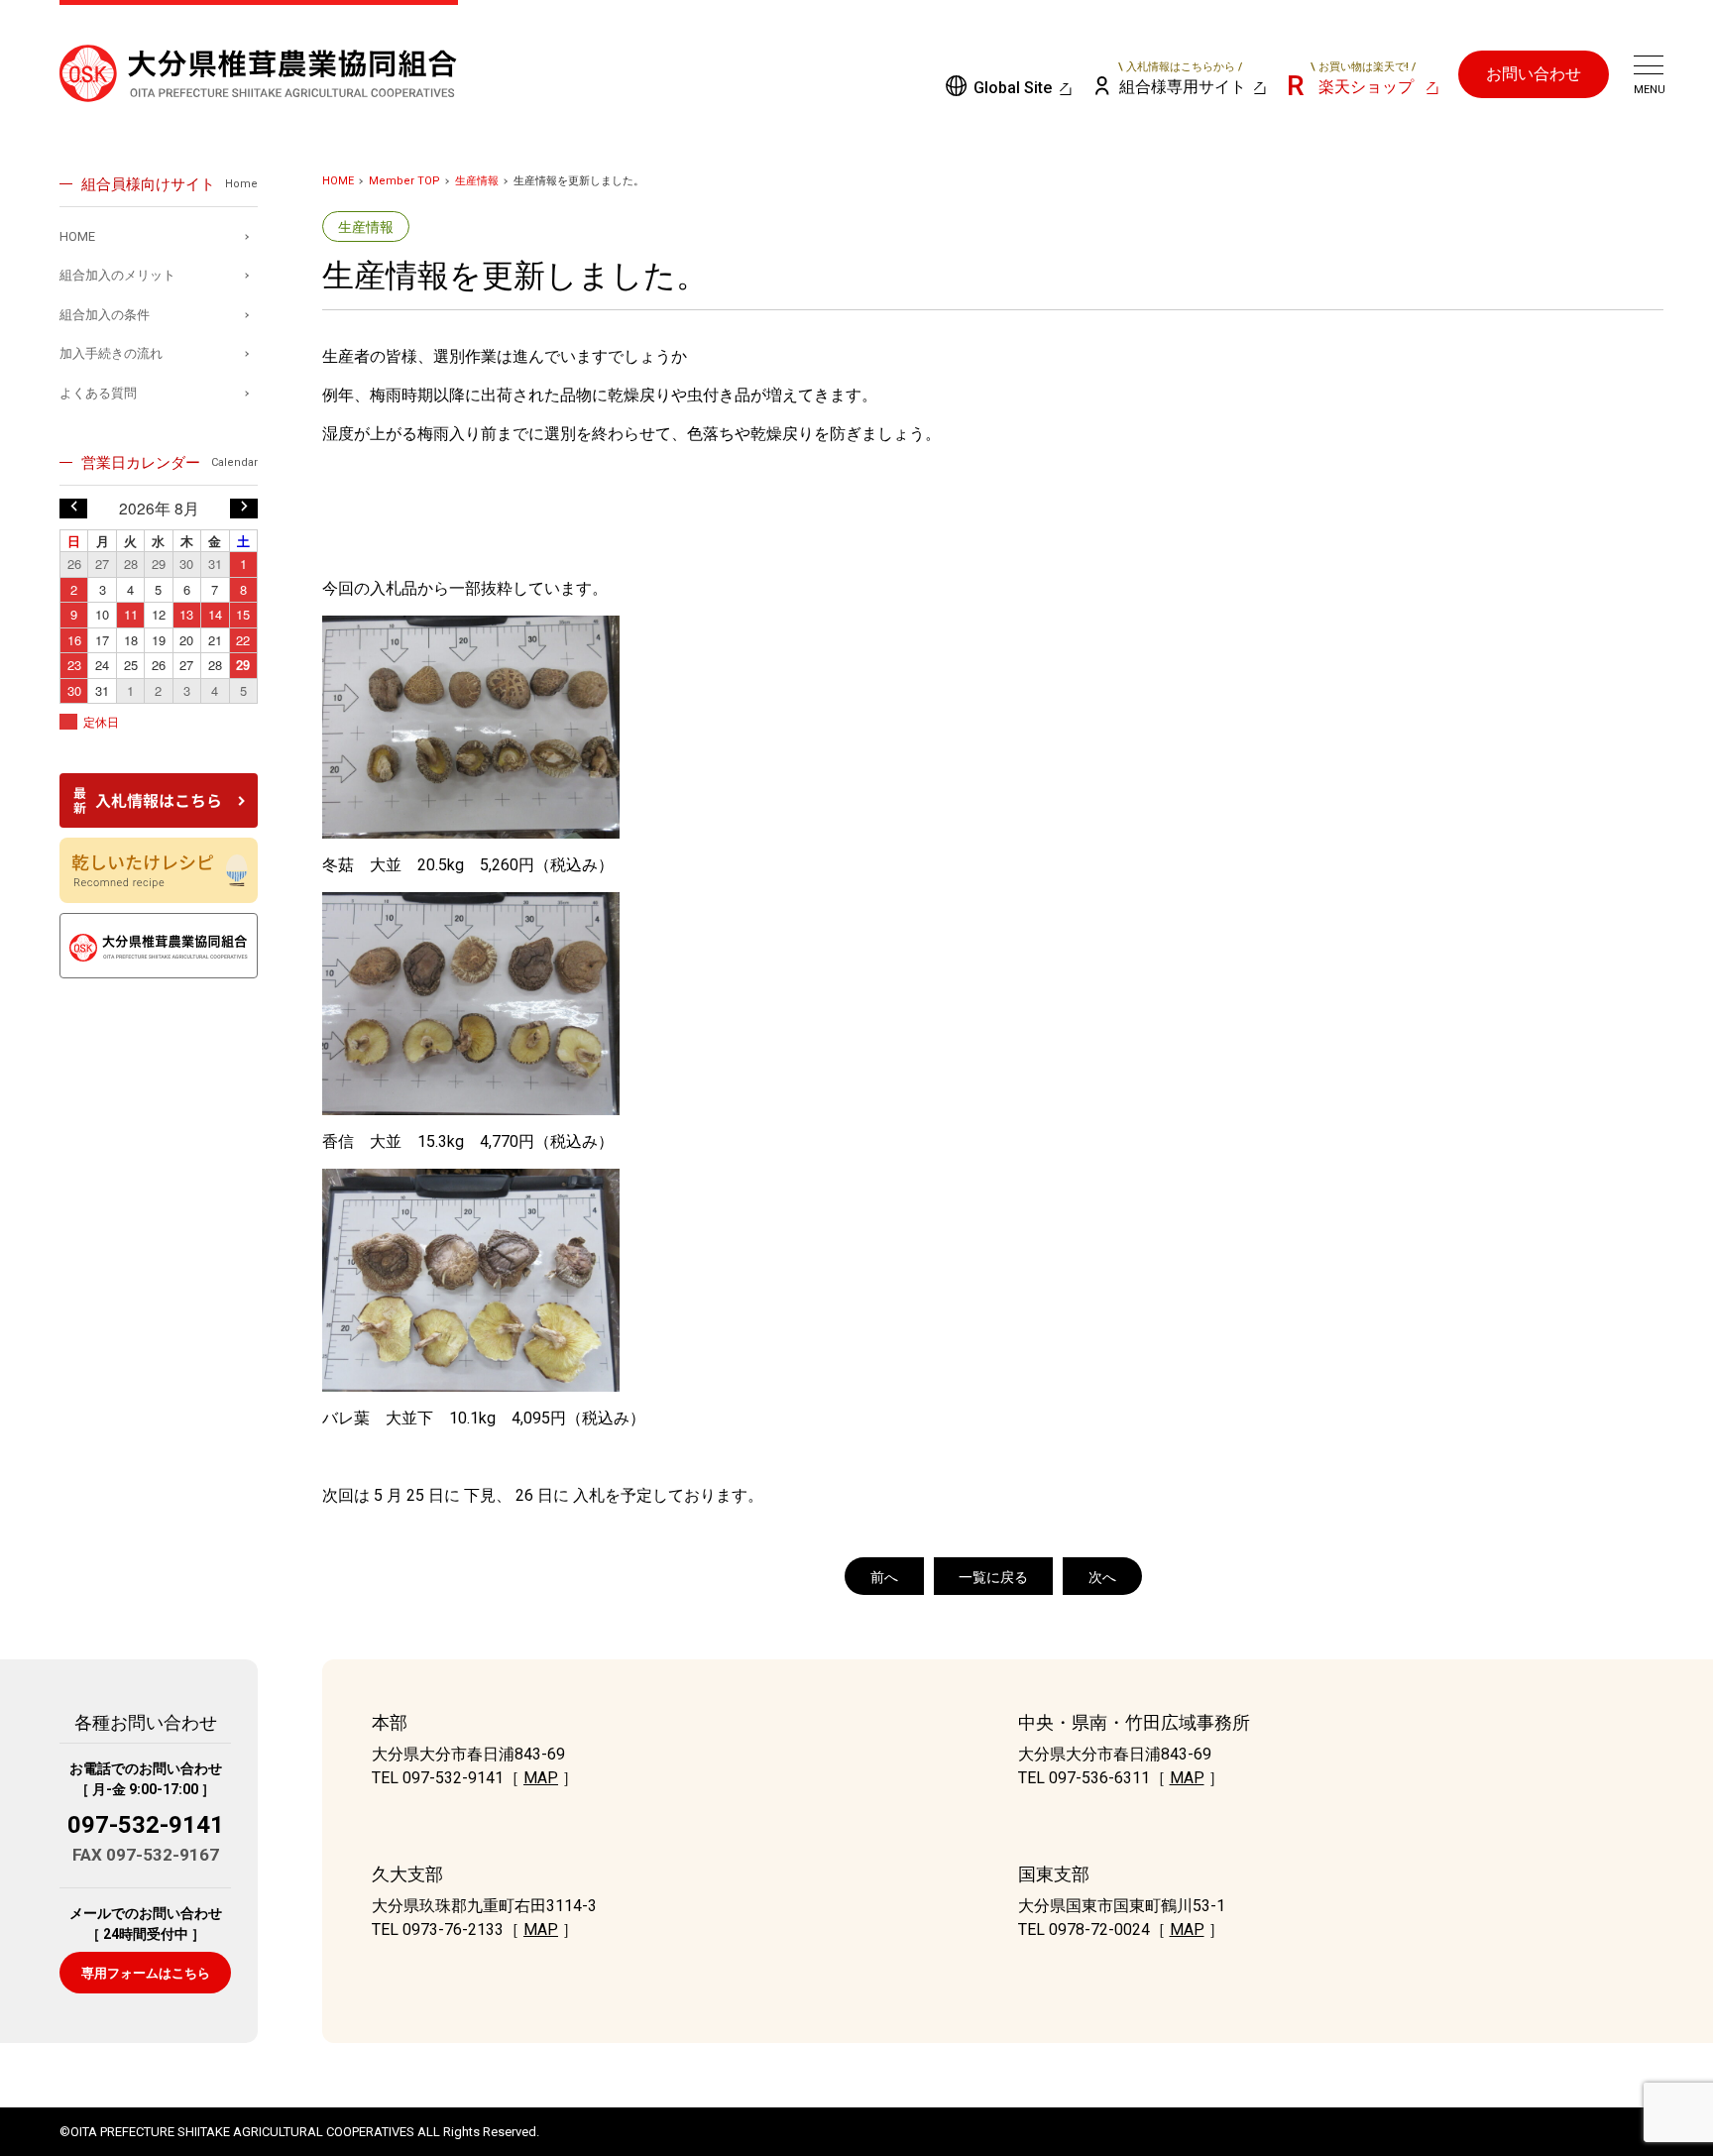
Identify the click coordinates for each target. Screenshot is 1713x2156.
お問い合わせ (1534, 74)
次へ (1102, 1577)
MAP (541, 1778)
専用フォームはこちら (146, 1973)
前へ (884, 1577)
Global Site (1013, 88)
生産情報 (477, 181)
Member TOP (404, 181)
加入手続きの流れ (111, 353)
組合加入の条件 (105, 315)
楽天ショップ (1363, 79)
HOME (338, 181)
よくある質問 (98, 393)
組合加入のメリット (117, 275)
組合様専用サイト (1183, 79)
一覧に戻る (993, 1577)
